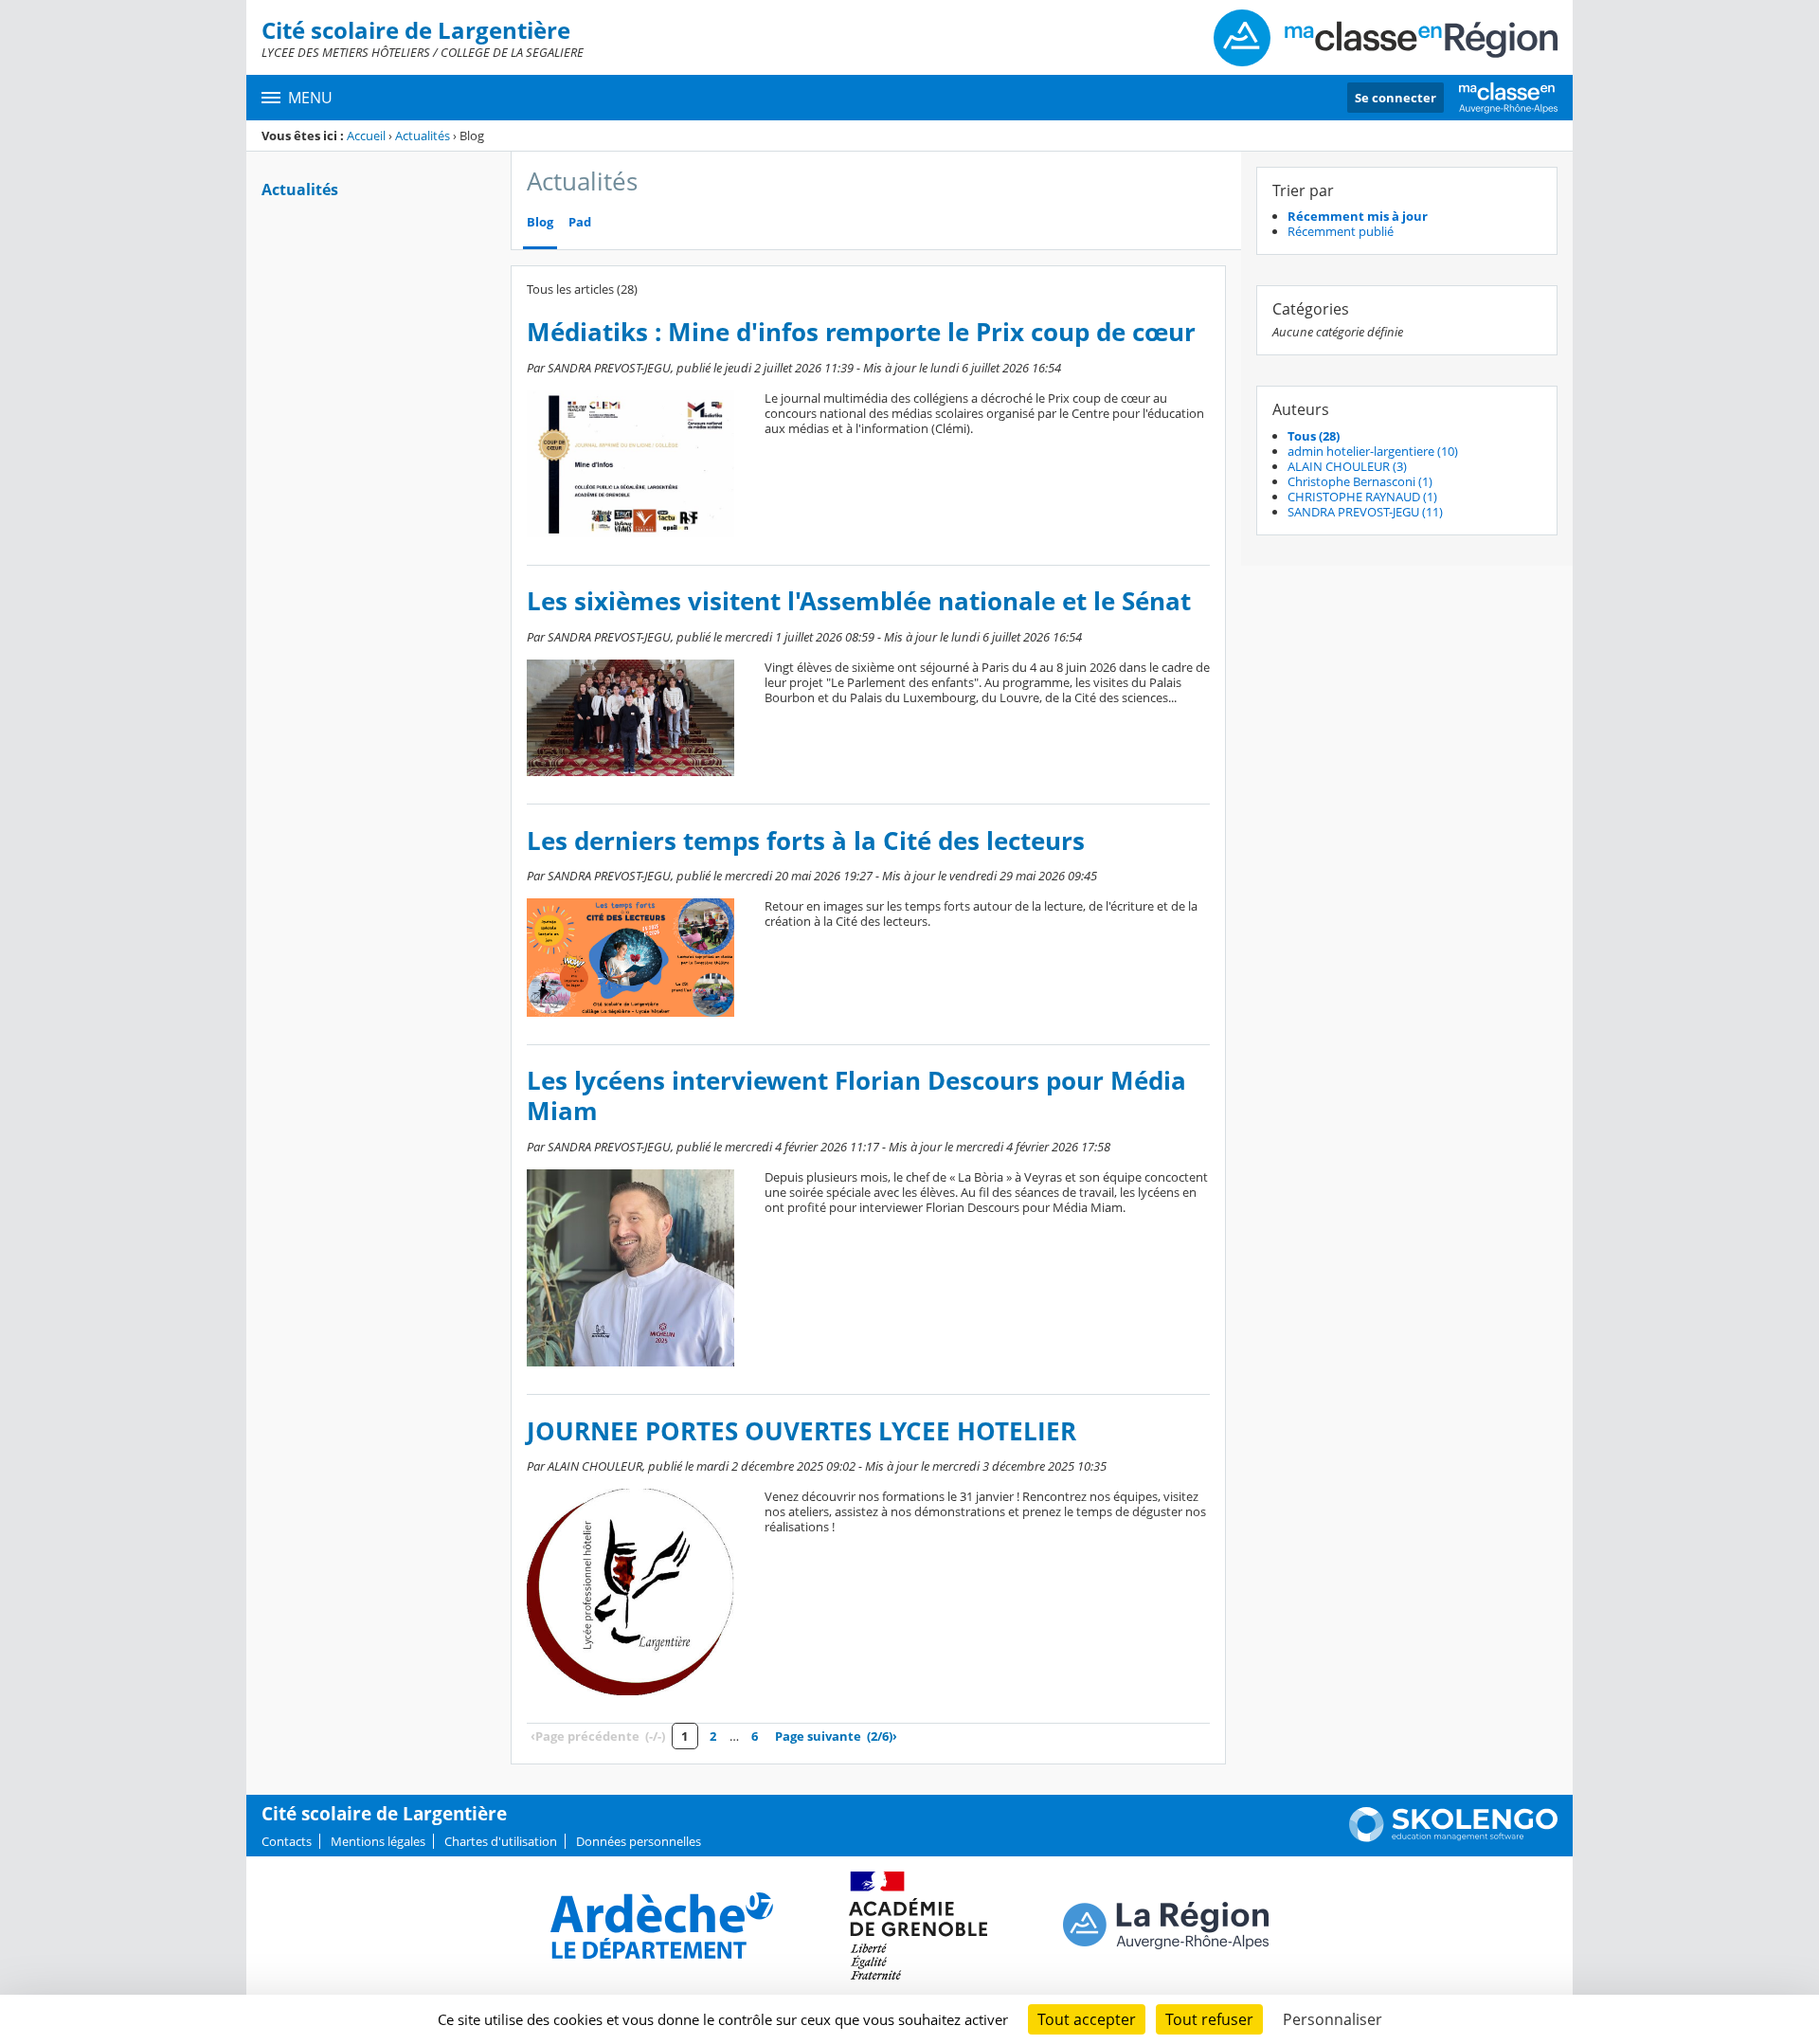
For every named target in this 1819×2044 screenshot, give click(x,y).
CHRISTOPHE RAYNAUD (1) (1362, 497)
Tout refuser (1209, 2019)
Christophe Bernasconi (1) (1360, 481)
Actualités (423, 136)
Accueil (366, 136)
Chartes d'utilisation (501, 1841)
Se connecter (1396, 98)
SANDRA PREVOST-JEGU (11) (1365, 512)
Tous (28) (1314, 436)
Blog (540, 222)
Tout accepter (1087, 2019)
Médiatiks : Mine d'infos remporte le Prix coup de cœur (861, 332)
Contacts (287, 1841)
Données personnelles (639, 1841)
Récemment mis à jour (1358, 216)
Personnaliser (1333, 2019)
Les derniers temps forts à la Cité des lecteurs (806, 841)
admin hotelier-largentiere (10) (1373, 451)
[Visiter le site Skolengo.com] (1453, 1837)
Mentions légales (378, 1841)
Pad (580, 222)
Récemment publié (1341, 231)
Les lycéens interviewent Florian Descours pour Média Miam (856, 1096)
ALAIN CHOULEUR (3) (1347, 466)
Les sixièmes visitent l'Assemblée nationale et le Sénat (859, 601)
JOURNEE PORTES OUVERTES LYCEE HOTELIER (801, 1431)
